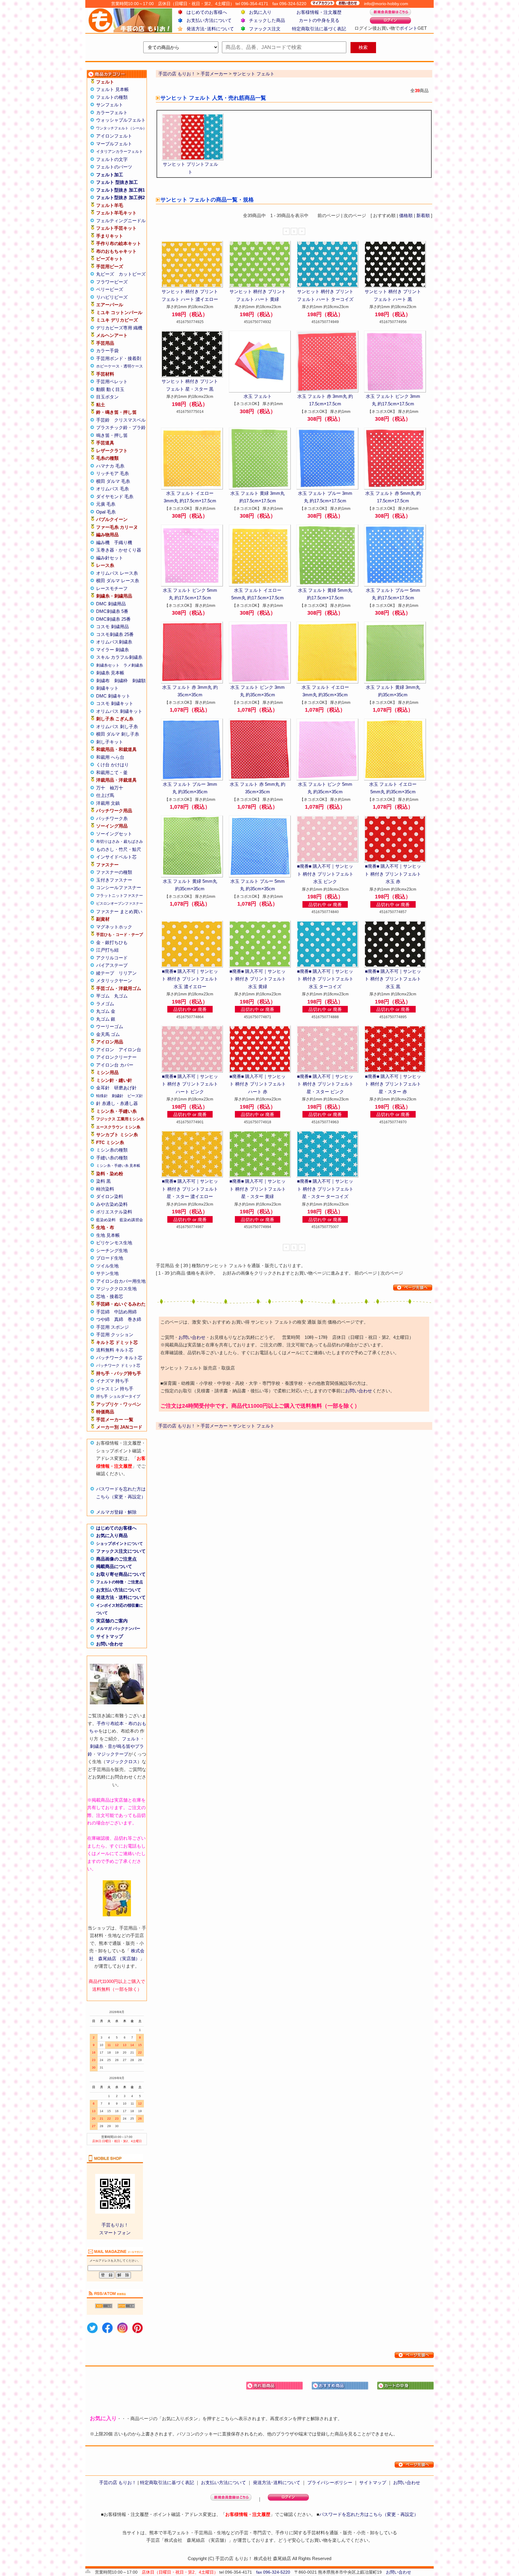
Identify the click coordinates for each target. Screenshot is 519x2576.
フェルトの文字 (112, 159)
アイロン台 (130, 1050)
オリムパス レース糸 (117, 573)
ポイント (408, 28)
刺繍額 (139, 681)
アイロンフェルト (114, 136)
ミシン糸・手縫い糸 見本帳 (118, 1166)
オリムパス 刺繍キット (119, 711)
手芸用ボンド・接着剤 (119, 358)
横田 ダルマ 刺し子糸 (118, 734)
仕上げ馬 (105, 795)
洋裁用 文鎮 (108, 803)
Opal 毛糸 (106, 512)
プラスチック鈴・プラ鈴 (121, 427)
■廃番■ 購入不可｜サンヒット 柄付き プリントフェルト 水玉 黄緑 (258, 979)
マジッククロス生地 (116, 1289)
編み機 (103, 542)
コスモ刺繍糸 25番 (115, 634)
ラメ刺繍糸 (133, 665)
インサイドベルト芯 (116, 857)
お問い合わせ (110, 1644)
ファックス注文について (121, 1551)
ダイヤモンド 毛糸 (115, 496)
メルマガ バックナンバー (118, 1629)
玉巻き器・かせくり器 (119, 550)
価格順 (406, 215)
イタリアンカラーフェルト (120, 151)
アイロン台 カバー (115, 1065)
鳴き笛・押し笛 (112, 435)
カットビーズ (132, 274)
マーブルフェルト (114, 144)
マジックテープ (112, 1754)
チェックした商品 (267, 20)
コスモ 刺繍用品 (112, 627)
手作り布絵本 (110, 1723)
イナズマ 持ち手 (112, 1381)
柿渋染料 (105, 1189)
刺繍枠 (121, 681)
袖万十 (116, 788)
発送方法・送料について (121, 1597)
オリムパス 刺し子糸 (117, 726)
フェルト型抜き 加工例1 (120, 190)
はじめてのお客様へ (207, 12)
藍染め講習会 (131, 1220)
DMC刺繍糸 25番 (113, 619)
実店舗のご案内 (112, 1621)
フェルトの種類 (112, 97)
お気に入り (260, 12)
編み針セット (110, 558)
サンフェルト (110, 105)
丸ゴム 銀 (106, 1019)
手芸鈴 (103, 420)
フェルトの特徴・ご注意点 (120, 1582)
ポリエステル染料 (114, 1212)
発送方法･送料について (210, 29)
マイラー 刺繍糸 (112, 650)
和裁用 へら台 (110, 757)
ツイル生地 (107, 1266)
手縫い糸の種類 (112, 1158)
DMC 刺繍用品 (111, 604)
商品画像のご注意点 (116, 1559)
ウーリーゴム (110, 1026)
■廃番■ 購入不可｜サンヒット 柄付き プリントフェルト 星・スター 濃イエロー (190, 1189)
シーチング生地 (112, 1250)
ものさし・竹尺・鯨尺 (119, 849)
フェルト (131, 1739)
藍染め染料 (106, 1220)
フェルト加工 (110, 175)
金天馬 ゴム (108, 1034)
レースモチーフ (112, 588)
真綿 (119, 1319)
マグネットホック (114, 927)
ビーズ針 (135, 1096)
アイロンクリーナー (116, 1057)
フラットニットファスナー (120, 896)
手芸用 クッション (115, 1335)
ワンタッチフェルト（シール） (121, 128)
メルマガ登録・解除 (116, 1512)
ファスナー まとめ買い (119, 911)
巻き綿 (134, 1319)
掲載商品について (114, 1566)
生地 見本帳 (108, 1235)
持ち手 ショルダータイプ (118, 1396)
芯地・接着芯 (110, 1296)
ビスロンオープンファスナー (120, 904)
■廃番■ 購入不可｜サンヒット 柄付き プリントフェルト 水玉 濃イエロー (190, 979)
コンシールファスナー (119, 887)
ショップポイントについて (120, 1544)
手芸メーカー (214, 74)
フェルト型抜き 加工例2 (120, 197)
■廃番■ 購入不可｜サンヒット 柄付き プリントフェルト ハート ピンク (190, 1084)
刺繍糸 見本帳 (110, 673)
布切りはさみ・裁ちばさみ (120, 842)
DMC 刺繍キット (113, 696)
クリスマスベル (130, 420)
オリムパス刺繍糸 (114, 642)
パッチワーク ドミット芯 (118, 1365)
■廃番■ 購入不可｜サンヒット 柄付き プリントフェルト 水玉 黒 (393, 979)
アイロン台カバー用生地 (121, 1281)
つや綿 (103, 1319)
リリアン (128, 973)
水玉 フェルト (258, 396)
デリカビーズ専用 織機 (119, 328)
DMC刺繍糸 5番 (112, 611)
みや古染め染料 (112, 1204)
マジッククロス (121, 1762)
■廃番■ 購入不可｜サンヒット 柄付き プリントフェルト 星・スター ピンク (325, 1084)
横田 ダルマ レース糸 (118, 581)
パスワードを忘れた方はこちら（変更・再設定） (369, 2514)
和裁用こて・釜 (112, 772)
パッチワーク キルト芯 (119, 1358)
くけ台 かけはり (112, 765)
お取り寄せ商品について (121, 1574)
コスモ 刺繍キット (115, 703)
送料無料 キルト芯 (115, 1350)
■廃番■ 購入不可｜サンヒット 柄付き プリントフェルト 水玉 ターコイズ (325, 979)
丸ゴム (121, 996)
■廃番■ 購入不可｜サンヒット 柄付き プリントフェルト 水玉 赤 (393, 874)
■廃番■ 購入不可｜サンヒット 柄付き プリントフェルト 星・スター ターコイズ (325, 1189)
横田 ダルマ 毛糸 (113, 481)
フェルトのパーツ (114, 167)
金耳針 (103, 1088)
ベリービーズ (110, 289)
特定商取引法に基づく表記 (319, 29)
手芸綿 (103, 1312)
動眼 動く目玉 (110, 389)
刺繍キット (107, 688)
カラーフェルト (112, 112)
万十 (101, 788)
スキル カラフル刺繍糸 (119, 657)
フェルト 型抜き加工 (117, 182)
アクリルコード (112, 958)
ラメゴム (105, 1004)
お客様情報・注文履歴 (319, 12)
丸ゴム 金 (106, 1011)
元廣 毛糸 (106, 504)
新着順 (423, 215)
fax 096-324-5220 (273, 2572)
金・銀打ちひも (112, 942)
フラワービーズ (112, 282)
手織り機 (123, 542)
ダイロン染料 (110, 1196)
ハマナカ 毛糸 (110, 466)
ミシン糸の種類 (112, 1150)
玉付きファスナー (114, 880)
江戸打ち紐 (107, 950)
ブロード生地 (110, 1258)
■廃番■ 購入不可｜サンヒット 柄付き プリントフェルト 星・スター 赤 (393, 1084)
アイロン (105, 1050)
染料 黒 (103, 1181)
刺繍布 (103, 681)
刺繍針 (118, 1096)
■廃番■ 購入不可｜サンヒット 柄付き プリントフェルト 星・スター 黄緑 (258, 1189)
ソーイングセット (114, 834)
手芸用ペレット (112, 381)
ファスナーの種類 (114, 872)
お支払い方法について (209, 20)
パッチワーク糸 (112, 818)
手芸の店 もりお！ (177, 74)
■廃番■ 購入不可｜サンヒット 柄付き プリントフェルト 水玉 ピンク (325, 874)
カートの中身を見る (319, 20)
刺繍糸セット (108, 665)
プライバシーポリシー (330, 2482)
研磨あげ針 (125, 1088)
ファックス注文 (265, 29)
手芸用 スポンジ (112, 1327)
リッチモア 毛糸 (112, 473)
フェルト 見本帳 (112, 89)
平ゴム (103, 996)
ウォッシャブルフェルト (121, 120)
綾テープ (105, 973)
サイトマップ (110, 1636)
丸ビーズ (105, 274)
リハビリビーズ (112, 297)
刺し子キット (110, 742)
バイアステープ (112, 965)
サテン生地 (107, 1273)
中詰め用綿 (125, 1312)
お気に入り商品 (112, 1535)
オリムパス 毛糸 (112, 489)
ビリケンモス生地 (114, 1243)
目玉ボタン (107, 397)
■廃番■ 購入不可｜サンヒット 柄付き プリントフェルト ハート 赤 (258, 1084)
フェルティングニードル (121, 221)
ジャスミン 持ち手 (115, 1389)
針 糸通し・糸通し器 (117, 1103)
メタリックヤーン (114, 981)
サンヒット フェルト (254, 74)
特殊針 (102, 1096)
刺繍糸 (97, 1746)
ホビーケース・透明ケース (120, 366)
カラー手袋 (107, 351)
